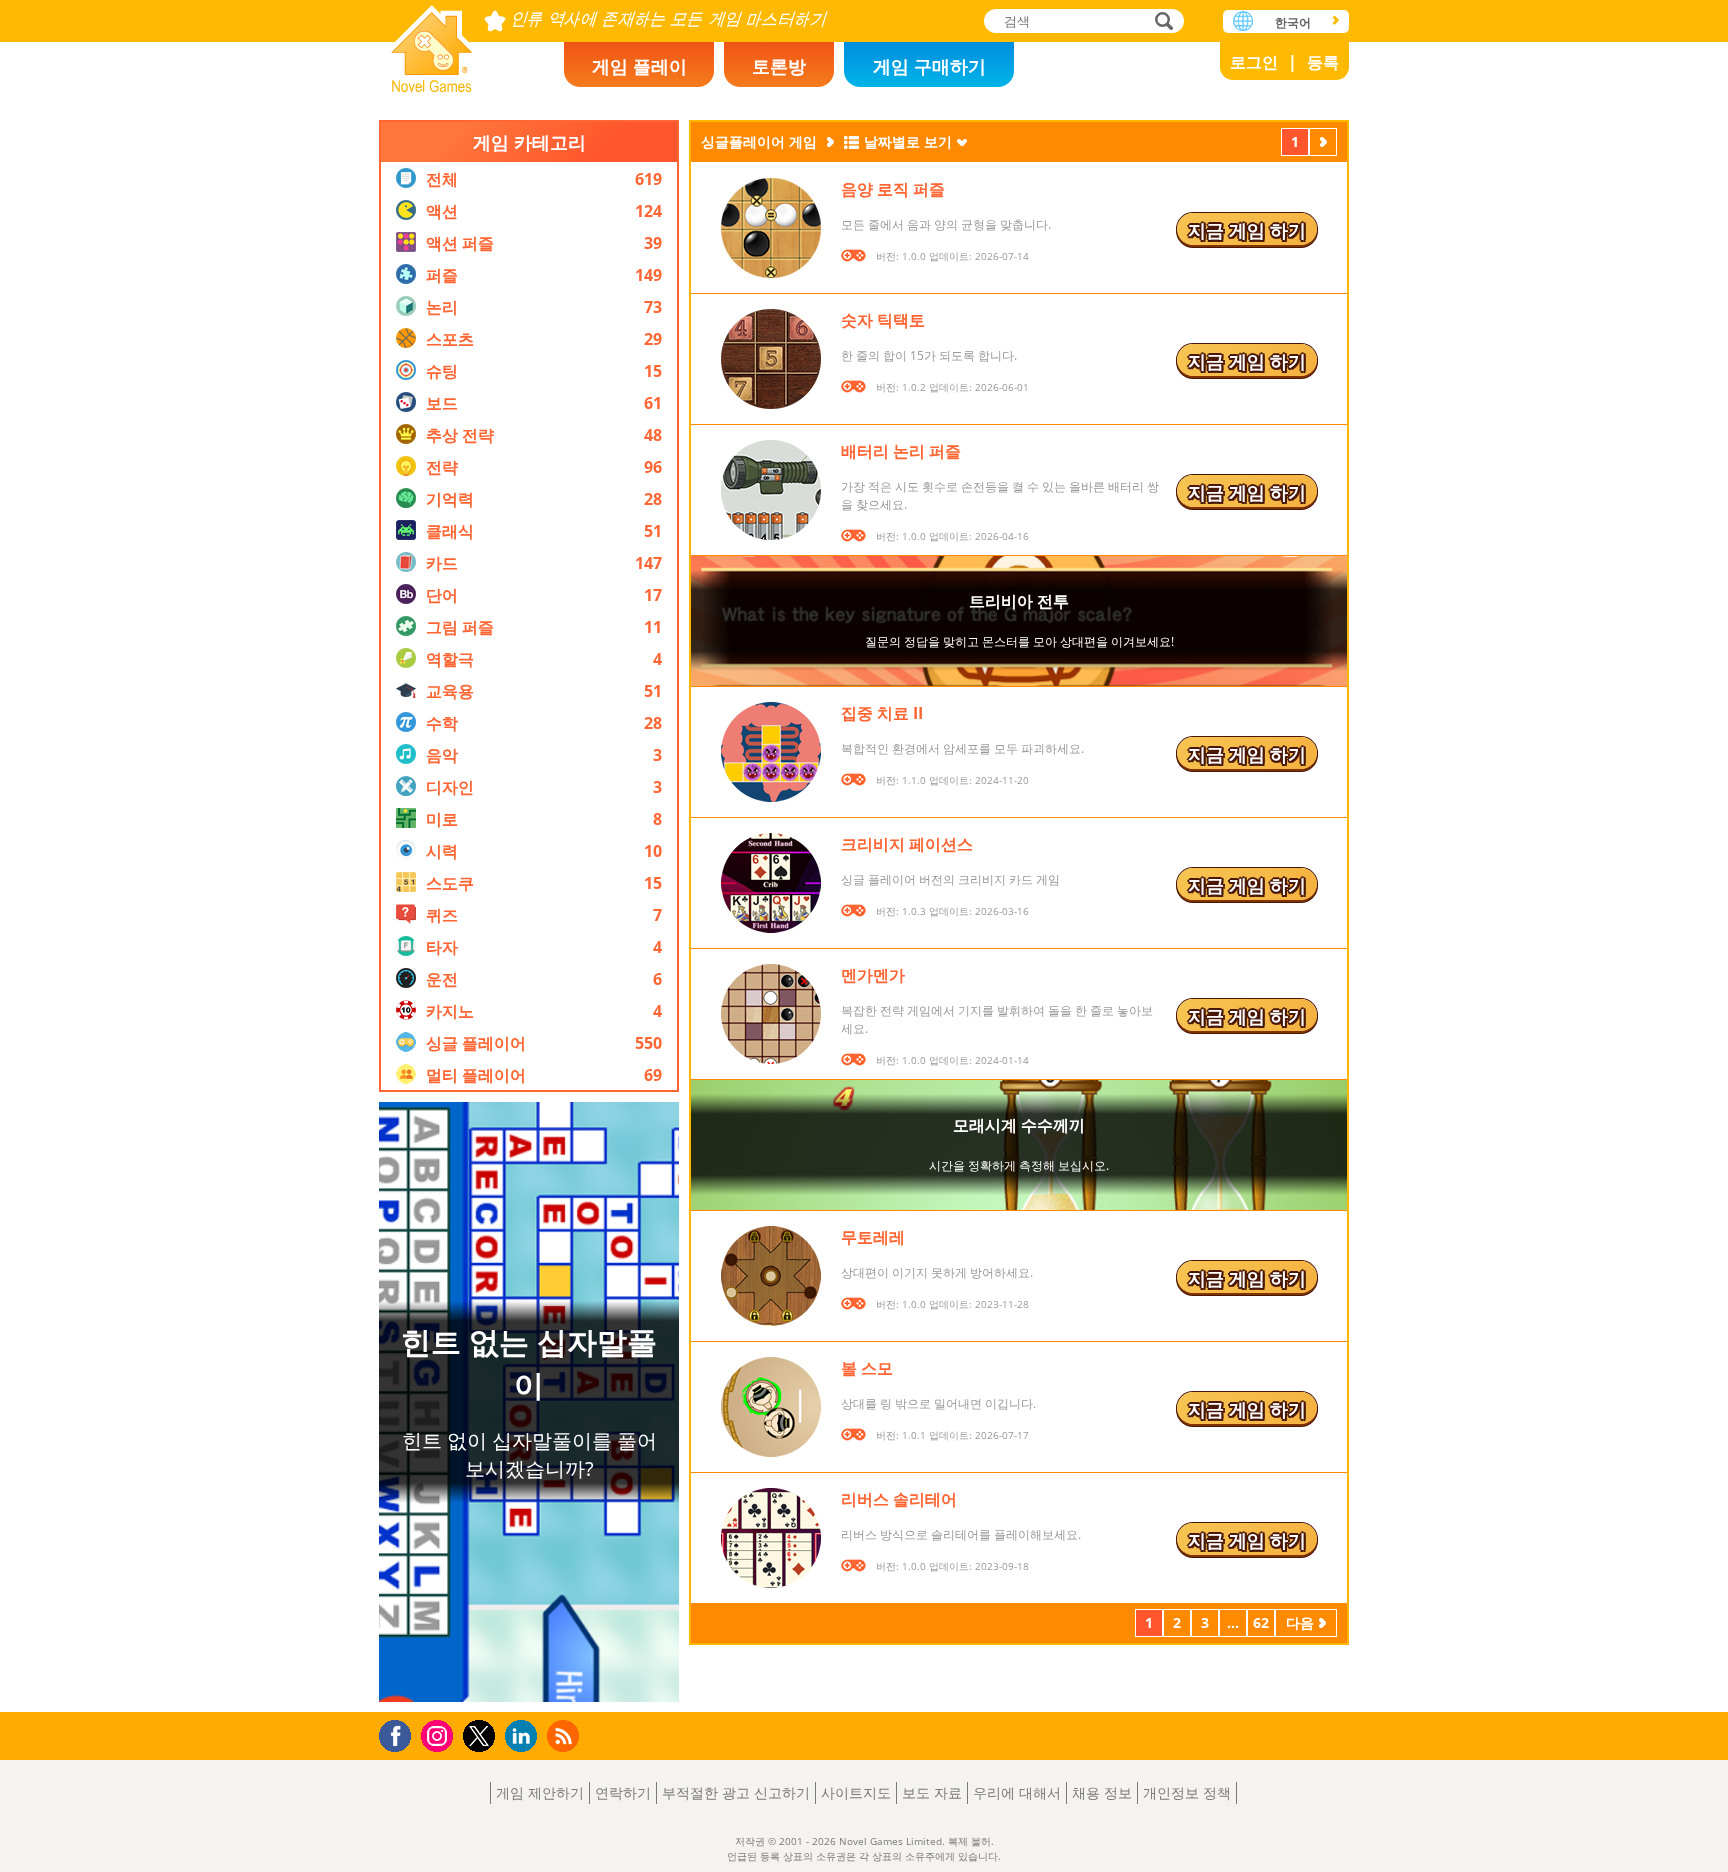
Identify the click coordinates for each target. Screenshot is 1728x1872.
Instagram (440, 1734)
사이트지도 (856, 1792)
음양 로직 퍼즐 (893, 189)
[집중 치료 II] (771, 752)
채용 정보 (1102, 1792)
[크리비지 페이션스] (771, 883)
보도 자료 (932, 1792)
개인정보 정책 (1187, 1792)
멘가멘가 (873, 975)
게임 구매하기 (929, 66)
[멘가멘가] (771, 1014)
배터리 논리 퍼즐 (901, 451)
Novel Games (432, 42)
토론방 (779, 66)
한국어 (1293, 22)
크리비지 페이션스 (907, 844)
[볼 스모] (771, 1407)
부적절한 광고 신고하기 (736, 1792)
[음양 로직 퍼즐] (771, 228)
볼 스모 (867, 1368)
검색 (1161, 22)
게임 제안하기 (540, 1792)
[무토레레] (771, 1276)
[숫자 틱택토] (771, 359)
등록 (1323, 62)
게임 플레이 (639, 66)
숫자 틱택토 (883, 320)
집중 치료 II (882, 713)
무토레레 (873, 1237)
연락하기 (623, 1792)
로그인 (1254, 62)
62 (1261, 1622)
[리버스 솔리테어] (771, 1538)
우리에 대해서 (1017, 1792)
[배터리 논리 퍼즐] (771, 490)
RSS (565, 1735)
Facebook (400, 1733)
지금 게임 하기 (1247, 230)
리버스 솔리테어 (899, 1499)
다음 (1323, 144)
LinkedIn (524, 1736)
